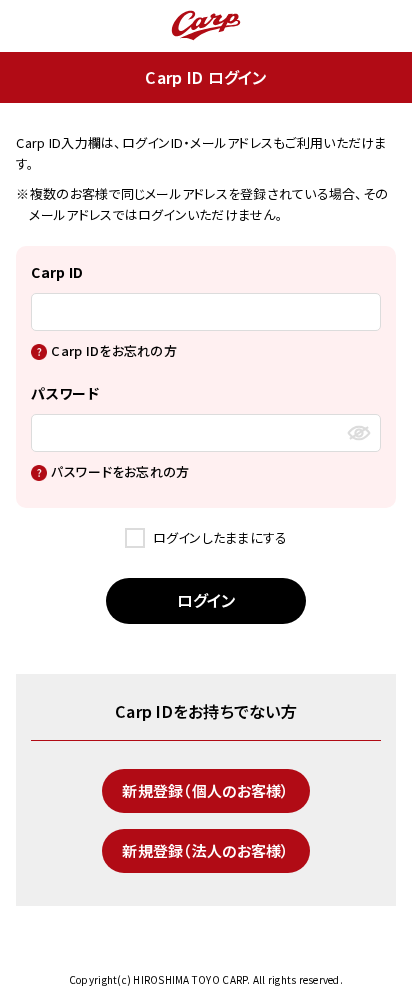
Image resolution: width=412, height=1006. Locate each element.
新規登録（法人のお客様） (205, 850)
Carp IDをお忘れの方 (113, 350)
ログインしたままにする (220, 537)
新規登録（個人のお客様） (205, 790)
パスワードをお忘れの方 (120, 471)
